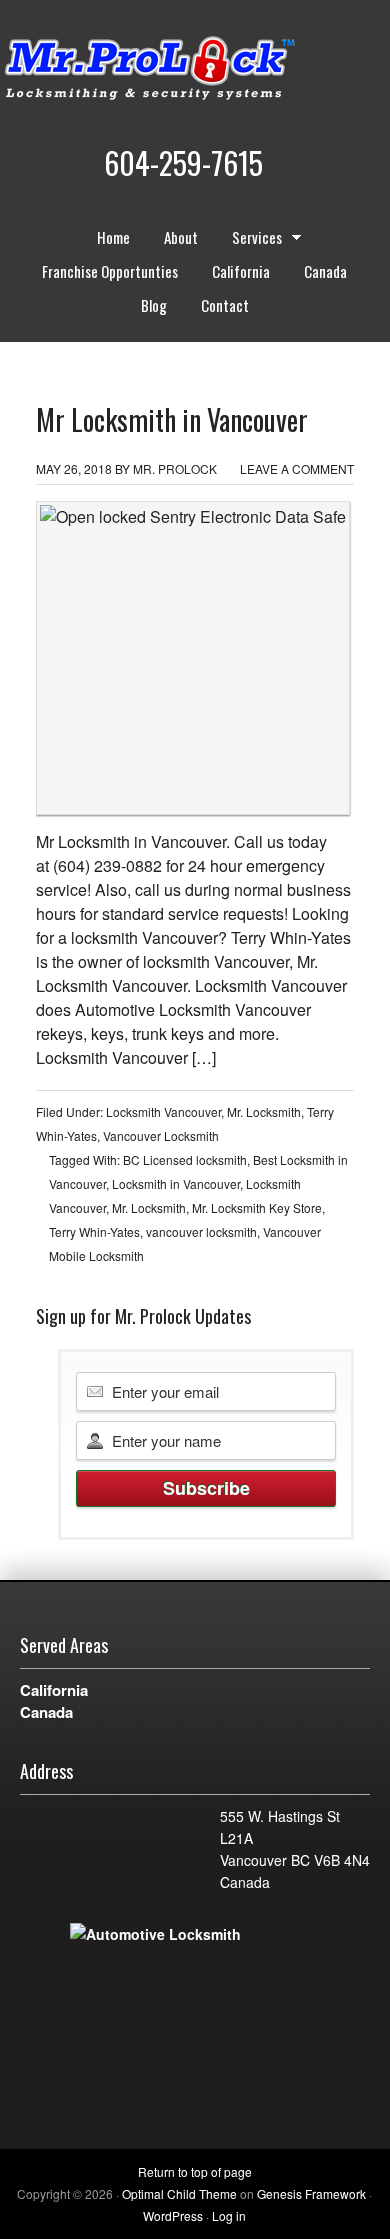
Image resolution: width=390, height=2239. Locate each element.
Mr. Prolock (190, 70)
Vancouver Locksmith (161, 1135)
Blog (154, 305)
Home (113, 237)
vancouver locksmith (201, 1231)
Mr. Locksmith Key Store (257, 1207)
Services (249, 240)
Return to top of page (195, 2171)
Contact (225, 305)
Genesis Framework (311, 2193)
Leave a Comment (297, 468)
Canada (325, 271)
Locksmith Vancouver (163, 1111)
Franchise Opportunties (110, 271)
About (181, 237)
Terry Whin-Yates (94, 1231)
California (241, 271)
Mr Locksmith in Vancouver (172, 419)
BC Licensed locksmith (185, 1159)
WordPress (173, 2215)
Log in (229, 2215)
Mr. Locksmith (264, 1111)
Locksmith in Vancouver (176, 1183)
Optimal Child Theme (179, 2193)
